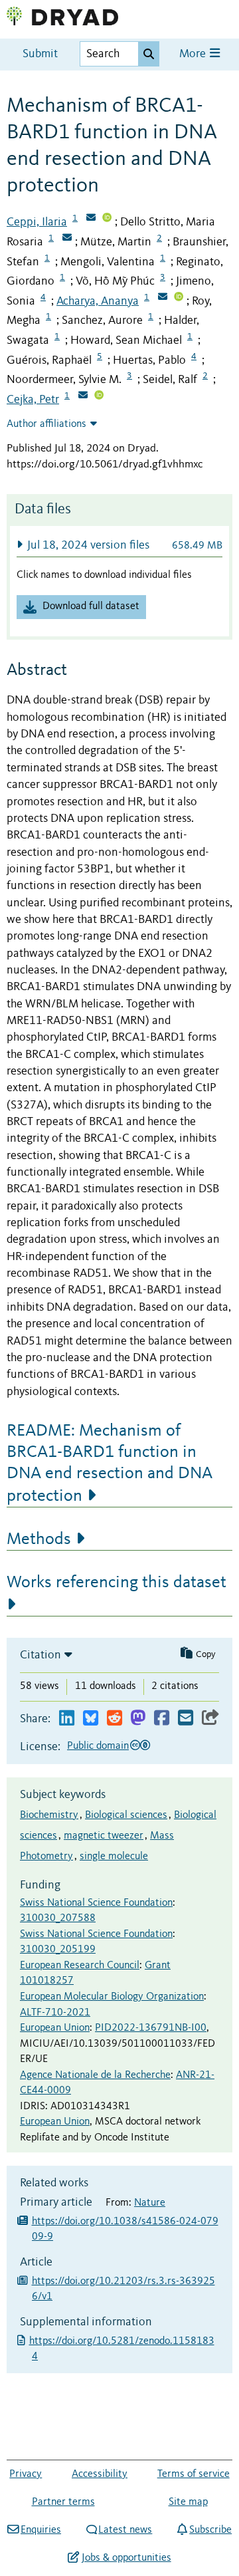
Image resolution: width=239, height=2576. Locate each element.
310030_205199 (58, 1950)
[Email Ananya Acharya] (163, 298)
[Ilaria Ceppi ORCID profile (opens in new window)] (107, 219)
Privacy (26, 2474)
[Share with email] (186, 1719)
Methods (39, 1539)
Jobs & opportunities (126, 2558)
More (194, 54)
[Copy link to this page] (210, 1719)
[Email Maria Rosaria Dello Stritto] (67, 239)
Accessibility (100, 2474)
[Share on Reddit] (115, 1719)
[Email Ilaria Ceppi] (91, 219)
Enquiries (41, 2530)
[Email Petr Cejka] (83, 396)
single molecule (114, 1857)
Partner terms (63, 2502)
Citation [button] (40, 1655)
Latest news (125, 2530)
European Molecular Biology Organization (112, 1997)
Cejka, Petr (33, 400)
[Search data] (149, 54)
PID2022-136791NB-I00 (151, 2028)
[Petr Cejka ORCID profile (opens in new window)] (99, 396)
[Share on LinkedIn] (67, 1719)
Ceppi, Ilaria (37, 222)
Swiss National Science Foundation (96, 1903)
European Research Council (80, 1966)
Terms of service (194, 2474)
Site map (188, 2502)
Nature (150, 2203)
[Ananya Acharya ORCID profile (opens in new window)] (179, 298)
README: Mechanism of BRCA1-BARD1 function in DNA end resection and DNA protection (110, 1464)
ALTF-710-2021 (55, 2013)
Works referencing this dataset (117, 1583)
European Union (55, 2028)
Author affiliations (46, 424)
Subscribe (210, 2530)
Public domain (98, 1746)
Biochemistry (49, 1815)
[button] (119, 545)
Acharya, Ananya (98, 301)
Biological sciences (126, 1815)
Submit (40, 54)
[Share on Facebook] (162, 1719)
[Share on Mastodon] (138, 1719)
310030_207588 (58, 1918)
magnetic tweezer (104, 1836)
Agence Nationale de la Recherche (95, 2075)
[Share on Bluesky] (91, 1719)
